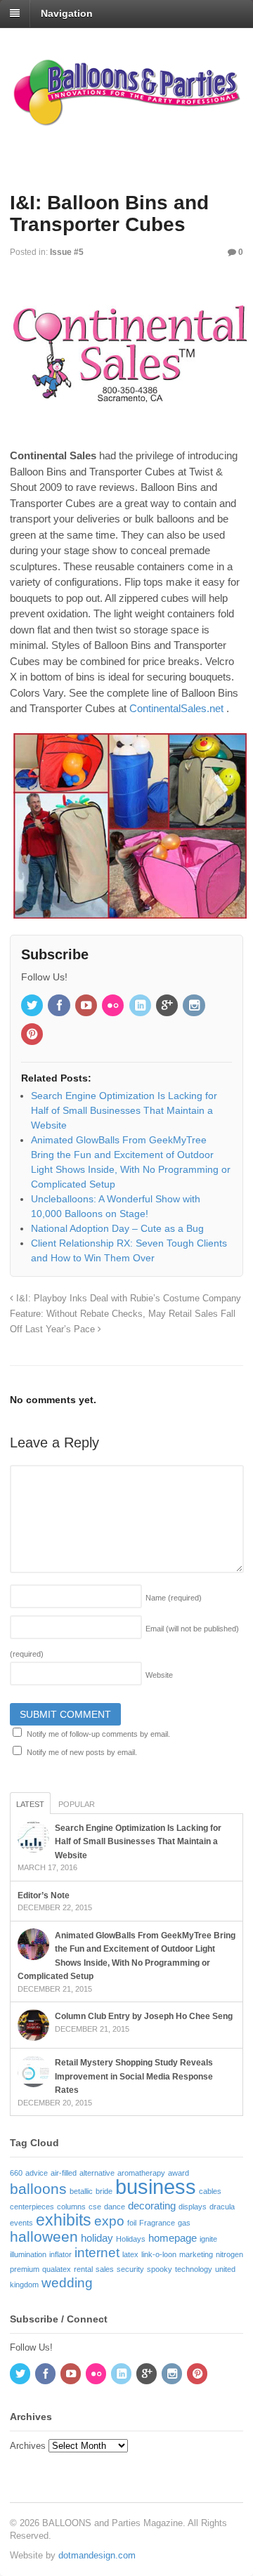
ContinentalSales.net (176, 708)
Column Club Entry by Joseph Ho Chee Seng (144, 2016)
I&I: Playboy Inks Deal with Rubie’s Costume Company (127, 1299)
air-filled (64, 2173)
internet (97, 2253)
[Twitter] (33, 1006)
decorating (152, 2206)
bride (104, 2191)
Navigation (67, 13)
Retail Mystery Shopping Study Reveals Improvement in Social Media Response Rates (134, 2076)
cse (95, 2207)
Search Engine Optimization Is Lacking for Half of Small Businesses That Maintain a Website (138, 1842)
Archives (28, 2446)
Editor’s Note (44, 1895)
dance (115, 2207)
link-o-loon (159, 2254)
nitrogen (229, 2254)
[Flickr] (114, 1006)
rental (83, 2269)
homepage (173, 2238)
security (130, 2269)
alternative (97, 2173)
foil (132, 2223)
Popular (77, 1804)
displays (193, 2207)
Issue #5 (67, 252)
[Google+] (168, 1006)
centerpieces (32, 2207)
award (179, 2173)
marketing (196, 2254)
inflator (60, 2254)
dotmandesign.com (97, 2555)
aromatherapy (141, 2173)
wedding (67, 2283)
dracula (222, 2207)
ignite (208, 2239)
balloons (38, 2189)
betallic (81, 2191)
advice (37, 2173)
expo (109, 2221)
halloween (44, 2237)
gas (184, 2223)
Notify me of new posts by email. (82, 1752)
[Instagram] (195, 1006)
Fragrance (157, 2223)
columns (71, 2207)
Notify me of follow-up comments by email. (98, 1734)
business (156, 2187)
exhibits (64, 2220)
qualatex (57, 2269)
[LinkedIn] (141, 1006)
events (21, 2223)
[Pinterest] (33, 1035)
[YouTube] (87, 1006)
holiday (97, 2238)
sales (105, 2269)
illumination (28, 2254)
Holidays (131, 2239)
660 (16, 2173)
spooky (160, 2269)
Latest (30, 1804)
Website (159, 1675)
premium (25, 2269)
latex (130, 2254)
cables (210, 2191)
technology (194, 2269)
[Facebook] (60, 1006)
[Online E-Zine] (126, 122)
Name (174, 1598)
